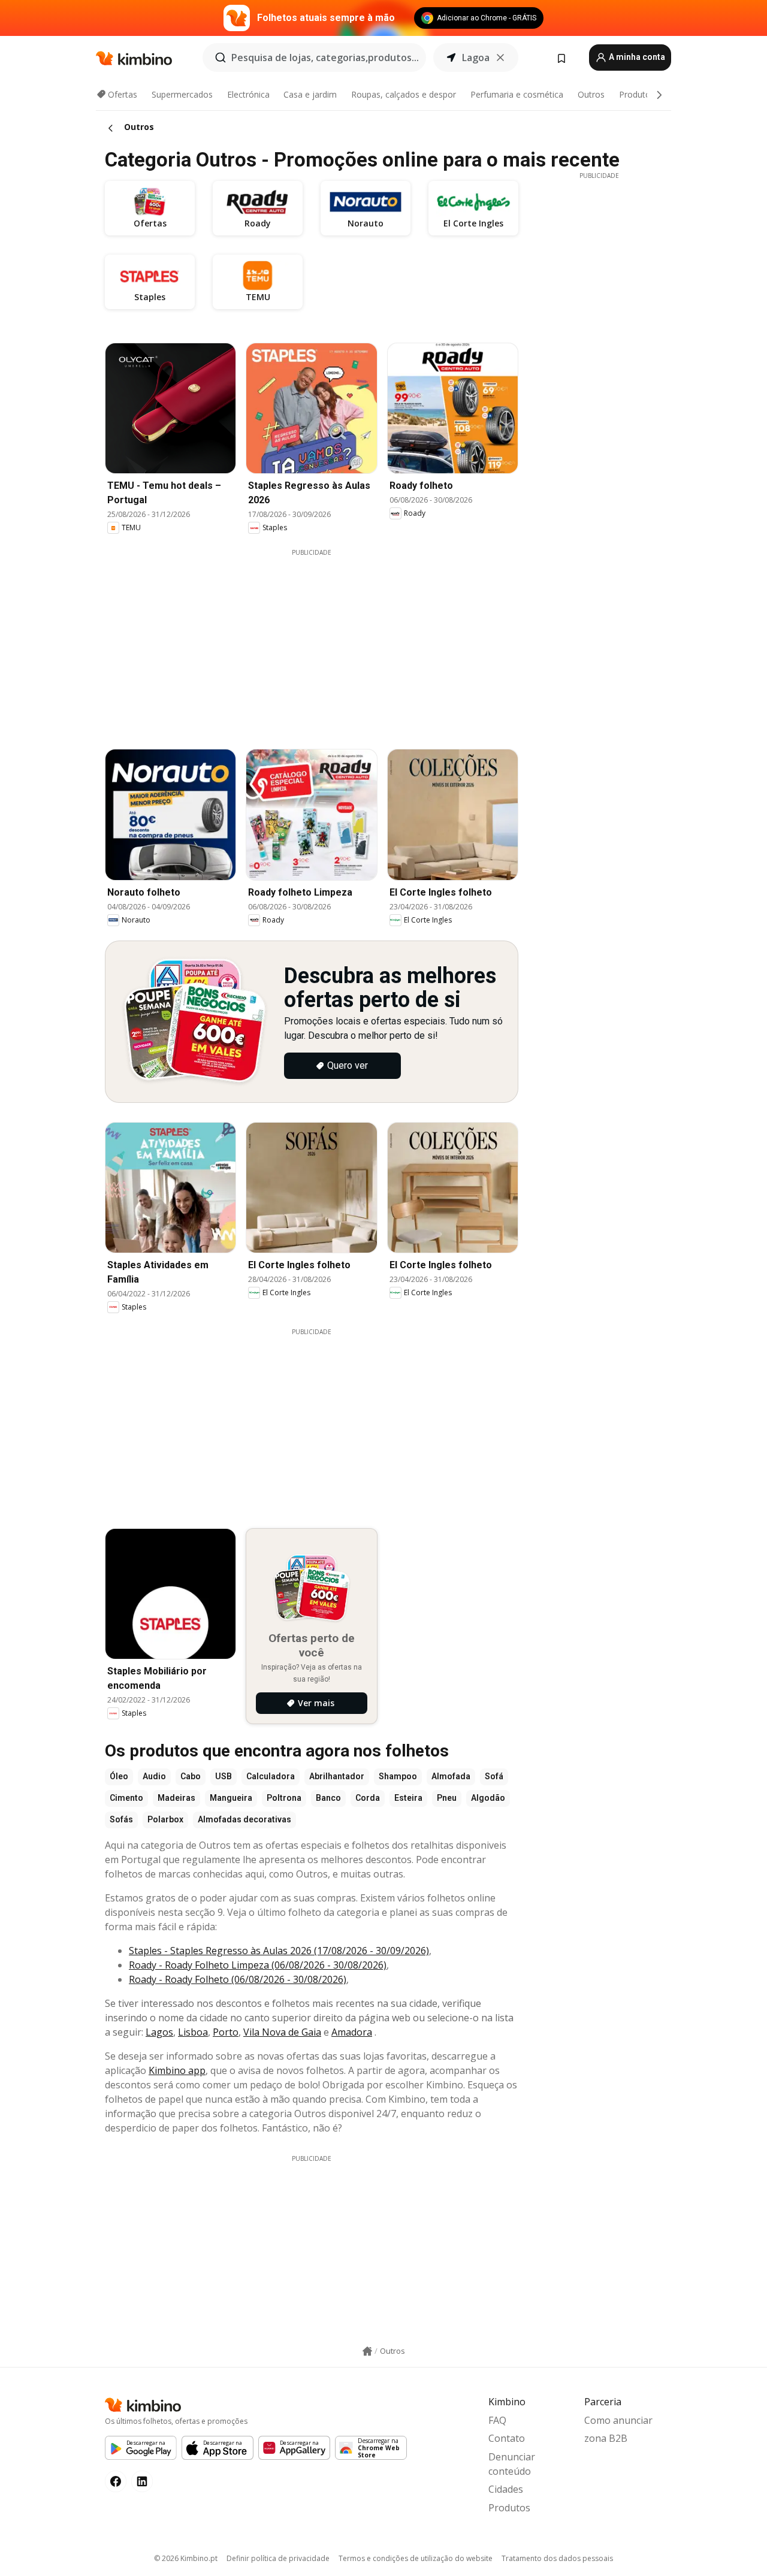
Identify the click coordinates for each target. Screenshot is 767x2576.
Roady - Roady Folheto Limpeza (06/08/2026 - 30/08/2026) (258, 1965)
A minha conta (636, 57)
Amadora (352, 2032)
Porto (226, 2032)
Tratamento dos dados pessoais (557, 2558)
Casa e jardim (310, 94)
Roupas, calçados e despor (404, 94)
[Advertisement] (321, 641)
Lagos (159, 2032)
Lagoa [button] (476, 58)
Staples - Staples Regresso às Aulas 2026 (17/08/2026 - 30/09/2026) (279, 1951)
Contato (507, 2438)
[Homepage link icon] (367, 2351)
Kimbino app (177, 2070)
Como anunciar (618, 2420)
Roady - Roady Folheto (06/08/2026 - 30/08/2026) (238, 1979)
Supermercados (182, 94)
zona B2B (606, 2438)
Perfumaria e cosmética (517, 94)
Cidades (506, 2489)
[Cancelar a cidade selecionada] (500, 58)
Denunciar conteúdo (512, 2464)
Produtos (637, 94)
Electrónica (248, 94)
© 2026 (186, 2558)
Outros (591, 94)
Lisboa (193, 2032)
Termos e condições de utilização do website (416, 2558)
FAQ (497, 2420)
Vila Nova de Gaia (282, 2032)
